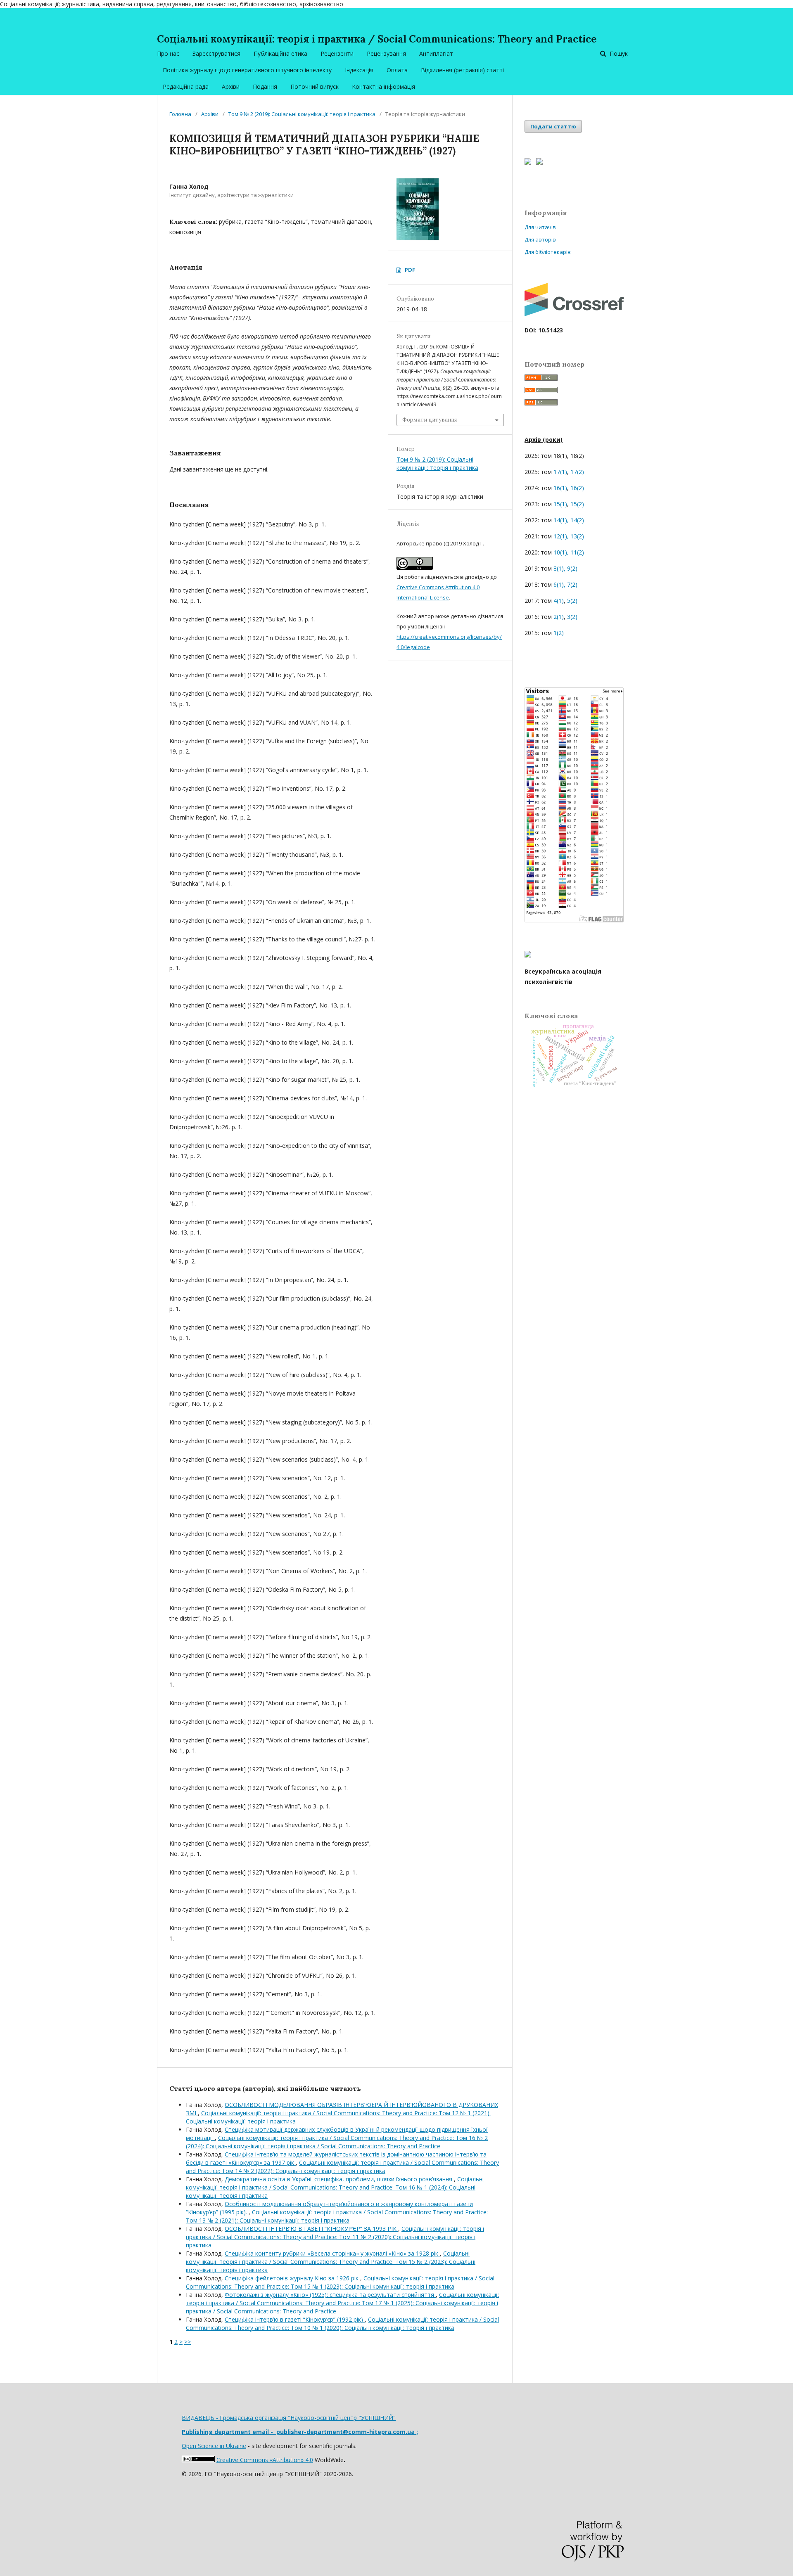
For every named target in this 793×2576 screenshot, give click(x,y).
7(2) (572, 584)
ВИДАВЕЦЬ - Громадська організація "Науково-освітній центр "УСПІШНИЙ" (289, 2418)
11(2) (577, 552)
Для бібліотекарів (548, 252)
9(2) (572, 568)
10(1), (561, 552)
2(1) (558, 617)
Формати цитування (430, 420)
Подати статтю (553, 126)
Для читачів (540, 227)
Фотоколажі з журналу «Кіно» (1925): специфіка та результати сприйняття (330, 2295)
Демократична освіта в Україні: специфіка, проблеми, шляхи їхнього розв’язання (339, 2179)
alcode (421, 647)
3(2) (572, 617)
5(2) (572, 601)
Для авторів (540, 239)
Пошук (618, 53)
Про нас (168, 53)
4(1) (559, 601)
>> (188, 2342)
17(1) (560, 472)
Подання (265, 86)
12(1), (561, 536)
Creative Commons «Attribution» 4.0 (265, 2460)
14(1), (561, 520)
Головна (180, 114)
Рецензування (386, 53)
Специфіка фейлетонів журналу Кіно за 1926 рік (292, 2278)
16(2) (577, 488)
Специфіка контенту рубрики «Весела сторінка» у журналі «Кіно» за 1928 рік (332, 2253)
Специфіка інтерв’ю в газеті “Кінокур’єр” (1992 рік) (295, 2319)
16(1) (560, 488)
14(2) (577, 520)
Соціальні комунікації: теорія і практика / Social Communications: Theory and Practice (377, 39)
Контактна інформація (383, 86)
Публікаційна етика (280, 53)
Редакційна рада (186, 86)
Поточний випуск (315, 86)
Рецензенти (337, 53)
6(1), (559, 584)
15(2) (576, 504)
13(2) (577, 536)
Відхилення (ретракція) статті (462, 70)
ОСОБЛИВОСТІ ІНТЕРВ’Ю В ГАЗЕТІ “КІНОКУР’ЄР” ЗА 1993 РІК (311, 2229)
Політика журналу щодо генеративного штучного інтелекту (247, 70)
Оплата (397, 70)
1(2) (558, 633)
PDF (410, 270)
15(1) (560, 504)
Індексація (359, 70)
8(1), (559, 568)
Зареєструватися (216, 53)
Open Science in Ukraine (214, 2446)
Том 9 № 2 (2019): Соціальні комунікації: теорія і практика (302, 114)
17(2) (577, 472)
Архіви (231, 86)
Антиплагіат (436, 53)
